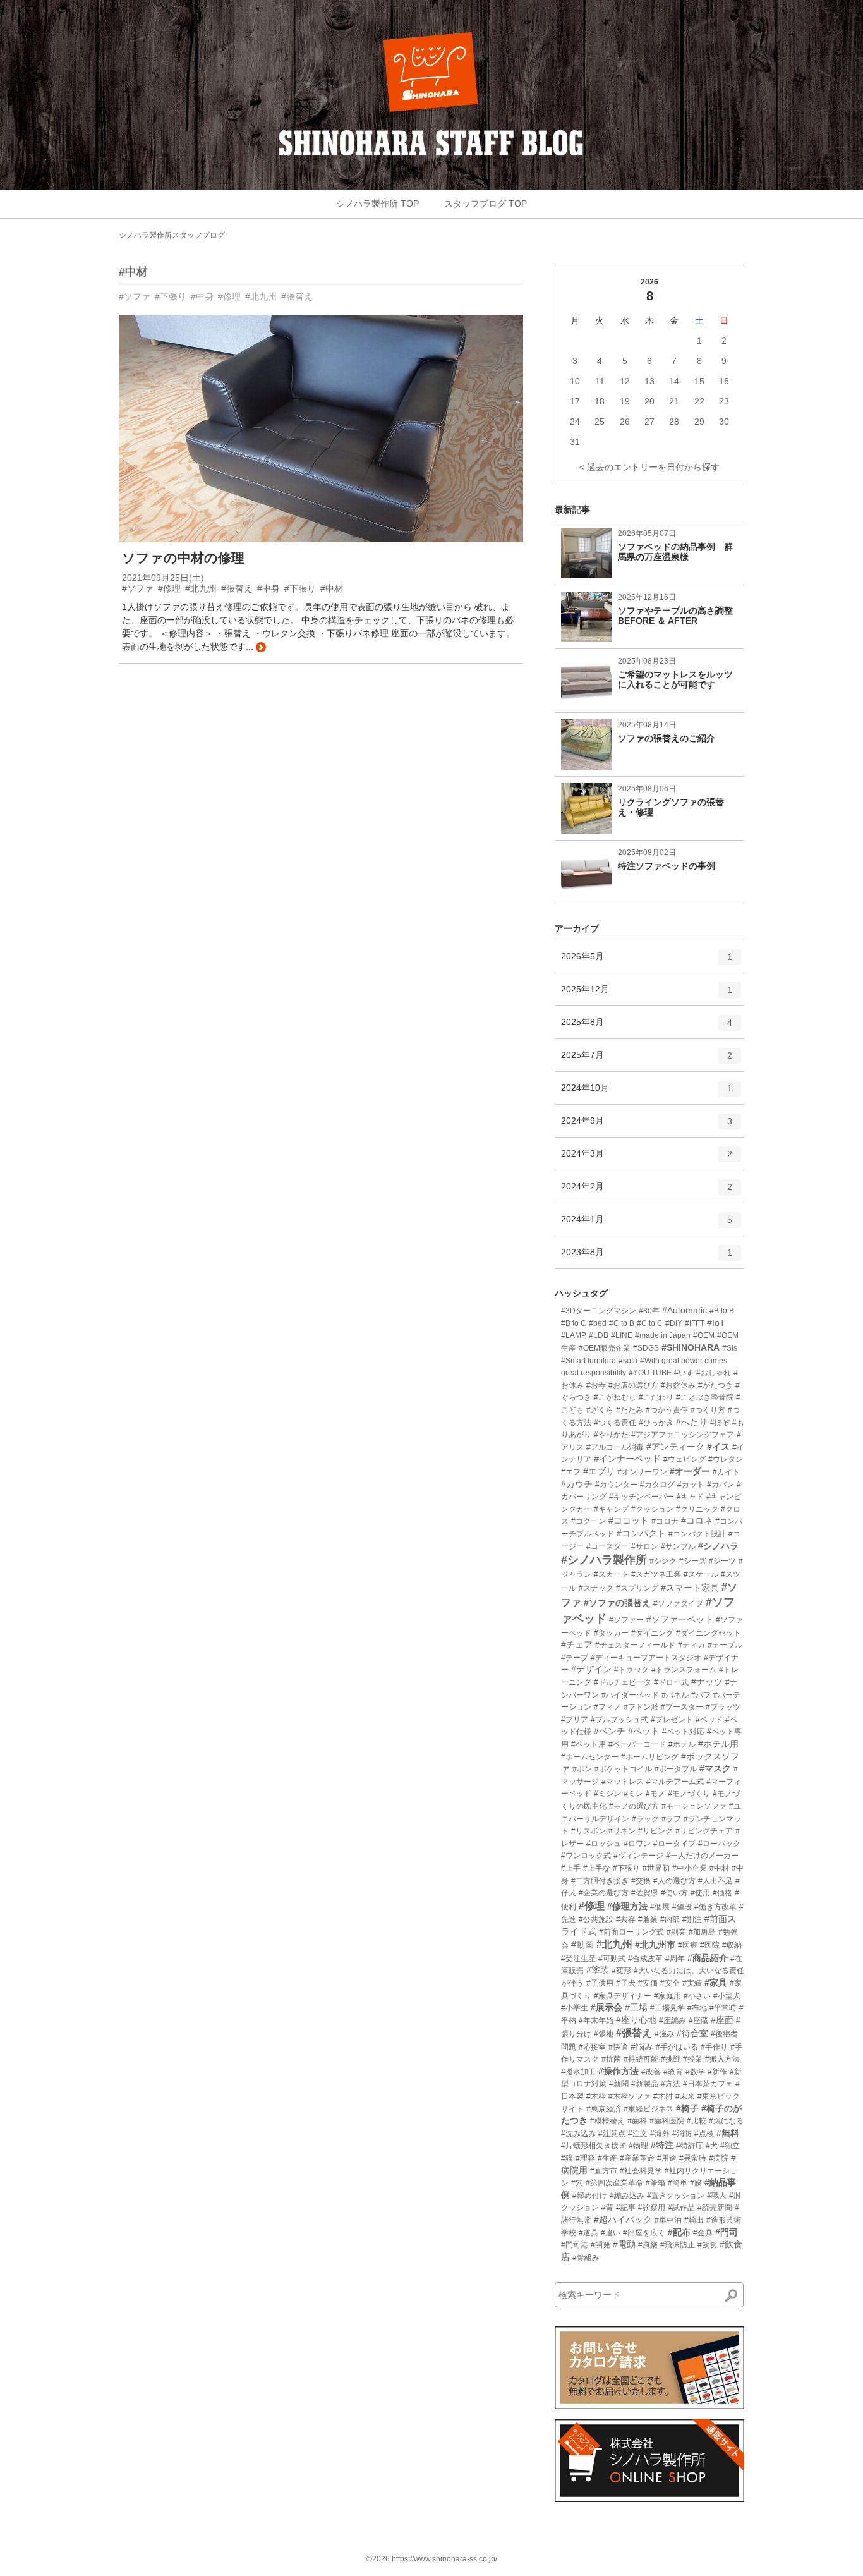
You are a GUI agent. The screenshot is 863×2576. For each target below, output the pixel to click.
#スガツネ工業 (656, 1574)
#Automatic (685, 1310)
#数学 (695, 2072)
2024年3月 (647, 1159)
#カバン (721, 1485)
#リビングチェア (704, 1831)
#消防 (682, 2134)
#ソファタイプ (678, 1603)
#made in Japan (663, 1335)
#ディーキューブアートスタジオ (646, 1658)
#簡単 (678, 2183)
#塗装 (598, 1970)
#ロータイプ (674, 1844)
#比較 (697, 2121)
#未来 (685, 2096)
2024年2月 (647, 1192)
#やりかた (611, 1435)
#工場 (636, 2007)
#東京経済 (604, 2109)
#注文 (638, 2134)
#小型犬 (727, 1996)
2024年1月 (647, 1224)
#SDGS (646, 1348)
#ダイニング (652, 1633)
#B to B (722, 1311)
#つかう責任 (667, 1410)
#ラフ (671, 1819)
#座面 (722, 2020)
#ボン (582, 1769)
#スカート (611, 1574)
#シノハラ (718, 1546)
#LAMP (574, 1335)
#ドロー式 (671, 1682)
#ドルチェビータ (623, 1682)
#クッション (652, 1509)
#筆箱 (655, 2183)
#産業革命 (637, 2158)
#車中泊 (668, 2220)
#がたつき (715, 1385)
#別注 (692, 1919)
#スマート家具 (690, 1588)
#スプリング (637, 1588)
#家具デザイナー (623, 1996)
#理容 (585, 2158)
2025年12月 (647, 994)
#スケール (701, 1574)
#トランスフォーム (684, 1670)
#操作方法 (619, 2071)
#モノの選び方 (634, 1806)
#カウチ (577, 1484)
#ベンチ (610, 1731)
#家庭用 (667, 1996)
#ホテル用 (718, 1744)
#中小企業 (690, 1868)
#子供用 (600, 1983)
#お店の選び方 (633, 1385)
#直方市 (604, 2171)
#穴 (577, 2183)
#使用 (700, 1893)
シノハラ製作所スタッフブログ (172, 235)
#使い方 (674, 1893)
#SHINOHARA (691, 1347)
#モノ (655, 1794)
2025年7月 (647, 1060)
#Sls (730, 1348)
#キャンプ (611, 1509)
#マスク (715, 1768)
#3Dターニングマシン (599, 1311)
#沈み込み (578, 2134)
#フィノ (607, 1707)
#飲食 (707, 2245)
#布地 (697, 2008)
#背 (607, 2208)
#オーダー (690, 1471)
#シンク (663, 1561)
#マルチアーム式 (675, 1782)
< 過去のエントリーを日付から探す (649, 467)
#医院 (710, 1945)
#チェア (577, 1644)
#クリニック (697, 1509)
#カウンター (616, 1485)
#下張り (171, 296)
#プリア (575, 1720)
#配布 (679, 2232)
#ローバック (719, 1844)
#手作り (714, 2047)
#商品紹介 (708, 1958)
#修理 (229, 296)
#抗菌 (611, 2059)
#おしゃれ (714, 1373)
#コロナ (665, 1521)
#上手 (571, 1868)
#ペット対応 (683, 1732)
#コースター (607, 1546)
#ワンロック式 (586, 1856)
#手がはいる (677, 2047)
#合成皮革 (645, 1959)
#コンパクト (641, 1533)
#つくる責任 (615, 1423)
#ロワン (637, 1844)
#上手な (597, 1868)
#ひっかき (656, 1423)
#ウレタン (726, 1459)
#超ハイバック (623, 2220)
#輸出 (694, 2220)
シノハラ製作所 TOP (377, 204)
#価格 (722, 1893)
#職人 (717, 2196)
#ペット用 (588, 1744)
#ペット (644, 1731)
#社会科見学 (641, 2171)
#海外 (660, 2134)
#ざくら (600, 1410)
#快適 (618, 2047)
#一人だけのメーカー (702, 1856)
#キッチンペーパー (642, 1497)
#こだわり (656, 1397)
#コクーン (588, 1521)
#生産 (607, 2158)
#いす (684, 1373)
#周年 (675, 1959)
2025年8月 (647, 1027)
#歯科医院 (667, 2121)
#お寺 (596, 1385)
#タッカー (611, 1633)
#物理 (638, 2146)
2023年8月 (647, 1257)
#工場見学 (667, 2008)
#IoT (716, 1323)
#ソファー (626, 1620)
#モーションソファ (694, 1806)
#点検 (704, 2134)
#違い (611, 2233)
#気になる (726, 2121)
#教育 (673, 2072)
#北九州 (261, 296)
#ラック (645, 1819)
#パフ (701, 1695)
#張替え (297, 296)
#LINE (622, 1335)
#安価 (648, 1983)
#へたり (692, 1422)
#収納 (732, 1945)
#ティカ (691, 1645)
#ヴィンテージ (638, 1856)
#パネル (675, 1695)
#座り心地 (636, 2020)
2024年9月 (647, 1126)
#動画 (582, 1945)
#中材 (133, 272)
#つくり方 (708, 1410)
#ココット (629, 1521)
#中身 (202, 296)
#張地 (604, 2034)
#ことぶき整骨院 (705, 1397)
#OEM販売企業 (605, 1348)
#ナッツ (707, 1682)
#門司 (727, 2232)
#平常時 (723, 2008)
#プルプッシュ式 (619, 1720)
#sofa (628, 1361)
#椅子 (687, 2108)
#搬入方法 (722, 2059)
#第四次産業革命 (614, 2183)
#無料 (728, 2133)
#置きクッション (676, 2196)
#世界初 (656, 1868)
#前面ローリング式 (631, 1932)
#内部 (670, 1919)
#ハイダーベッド (630, 1695)
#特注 (662, 2145)
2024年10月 (647, 1093)
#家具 (716, 1983)
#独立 (730, 2146)
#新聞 (619, 2084)
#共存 (626, 1919)
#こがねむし (615, 1397)
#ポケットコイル (623, 1769)
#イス (718, 1447)
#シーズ (693, 1561)
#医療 (688, 1945)
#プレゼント (672, 1720)
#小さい (697, 1996)
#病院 (719, 2158)
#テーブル (725, 1645)
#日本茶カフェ (708, 2084)
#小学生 (575, 2008)
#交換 (641, 1881)
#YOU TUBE (650, 1373)
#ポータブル (676, 1769)
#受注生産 (578, 1959)
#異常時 (693, 2158)
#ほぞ (720, 1423)
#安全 (670, 1983)
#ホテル (682, 1744)
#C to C (650, 1323)
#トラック (631, 1670)
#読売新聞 (715, 2208)
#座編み (673, 2020)
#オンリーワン (642, 1472)
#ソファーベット (680, 1619)
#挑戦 (671, 2059)
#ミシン (607, 1794)
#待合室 (692, 2033)
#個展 (660, 1907)
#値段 (682, 1907)
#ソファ (135, 296)
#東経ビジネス (649, 2109)
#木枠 (596, 2096)
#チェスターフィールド (635, 1645)
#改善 (651, 2072)
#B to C (574, 1323)
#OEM (704, 1335)
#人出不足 (715, 1881)
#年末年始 (596, 2020)
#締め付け (590, 2196)
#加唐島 (702, 1932)
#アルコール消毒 (615, 1447)
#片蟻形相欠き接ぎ (594, 2146)
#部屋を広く (644, 2233)
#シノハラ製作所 (604, 1560)
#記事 (626, 2208)
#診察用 (652, 2208)
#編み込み (627, 2196)
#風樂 (648, 2245)
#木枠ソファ (630, 2096)
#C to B (622, 1323)
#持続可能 (641, 2059)
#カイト (726, 1472)
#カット (691, 1485)
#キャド (690, 1497)
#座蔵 (698, 2020)
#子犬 (626, 1983)
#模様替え (607, 2121)
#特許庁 (690, 2146)
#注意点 (612, 2134)
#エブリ (599, 1471)
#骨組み (586, 2257)
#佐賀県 (645, 1893)
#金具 (703, 2233)
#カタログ (657, 1485)
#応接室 (592, 2047)
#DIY (674, 1323)
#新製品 (645, 2084)
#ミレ (633, 1794)
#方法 (671, 2084)
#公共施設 (596, 1919)
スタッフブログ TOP (486, 204)
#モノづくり (689, 1794)
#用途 (667, 2158)
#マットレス (623, 1782)
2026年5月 (647, 962)
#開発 (600, 2245)
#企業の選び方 (604, 1893)
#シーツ (722, 1561)
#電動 (624, 2244)
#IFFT (695, 1323)
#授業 (693, 2059)
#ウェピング (685, 1459)
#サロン (645, 1546)
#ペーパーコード (637, 1744)
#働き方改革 (715, 1907)
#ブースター (682, 1707)
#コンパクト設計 (697, 1534)
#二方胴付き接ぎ (600, 1881)
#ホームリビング (650, 1757)
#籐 (696, 2183)
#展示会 (607, 2007)
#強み (664, 2034)
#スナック (596, 1588)
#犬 (712, 2146)
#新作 (717, 2072)
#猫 (567, 2158)
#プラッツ (723, 1707)
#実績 (692, 1983)
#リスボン (588, 1831)
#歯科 (637, 2121)
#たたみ (630, 1410)
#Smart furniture (588, 1361)
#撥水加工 (578, 2072)
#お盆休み (678, 1385)
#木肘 (663, 2096)
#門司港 (575, 2245)
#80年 (649, 1311)
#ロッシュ (604, 1844)
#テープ (575, 1658)
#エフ (571, 1472)
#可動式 (612, 1959)
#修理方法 (627, 1906)
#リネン (622, 1831)
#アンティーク (675, 1447)
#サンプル (678, 1546)
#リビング (655, 1831)
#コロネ (697, 1521)
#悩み (642, 2046)
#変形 (621, 1971)
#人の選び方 (674, 1881)
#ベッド (709, 1720)
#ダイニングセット (709, 1633)
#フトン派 (641, 1707)
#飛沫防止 (678, 2245)
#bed (598, 1323)
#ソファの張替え (617, 1603)
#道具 (588, 2233)
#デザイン (591, 1669)
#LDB (599, 1335)
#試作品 (681, 2208)
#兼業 (648, 1919)
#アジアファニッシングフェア (683, 1435)
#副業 (676, 1932)
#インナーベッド (627, 1459)
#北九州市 (655, 1945)
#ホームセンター (590, 1757)
